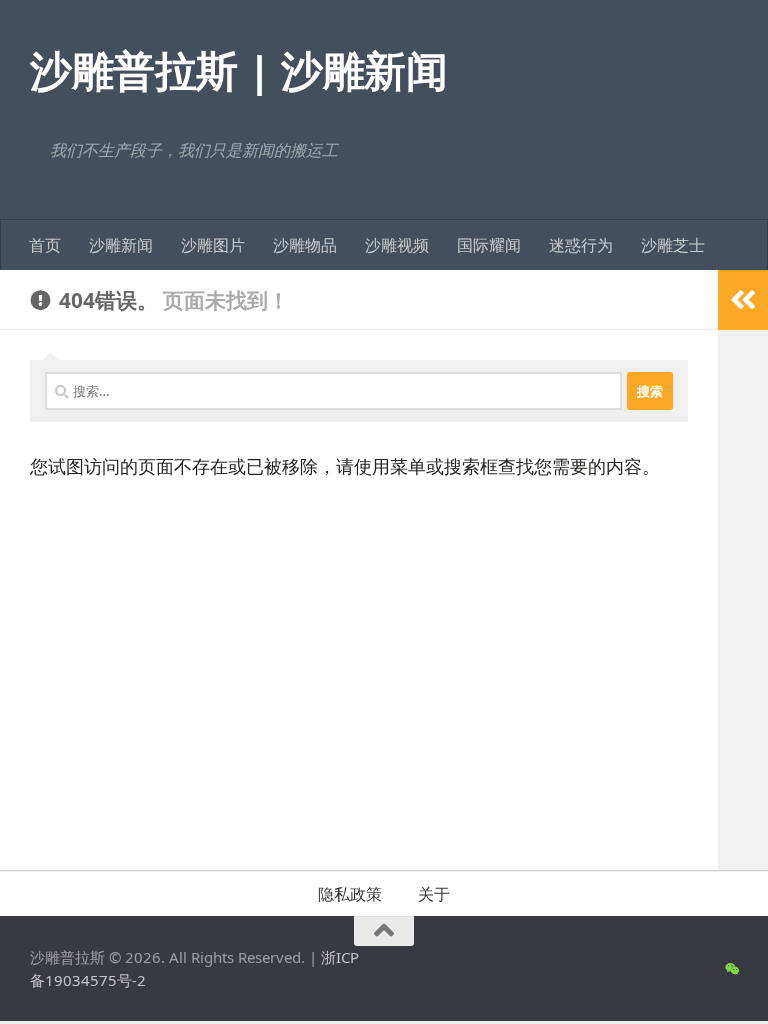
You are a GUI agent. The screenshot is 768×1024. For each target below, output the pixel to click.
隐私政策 (350, 894)
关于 (434, 894)
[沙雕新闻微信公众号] (731, 969)
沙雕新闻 (121, 245)
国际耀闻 (489, 245)
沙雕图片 (213, 245)
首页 (45, 245)
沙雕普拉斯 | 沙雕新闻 (238, 69)
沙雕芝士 (673, 245)
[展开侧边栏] (743, 300)
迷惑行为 (581, 245)
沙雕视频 (397, 245)
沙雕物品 (305, 245)
